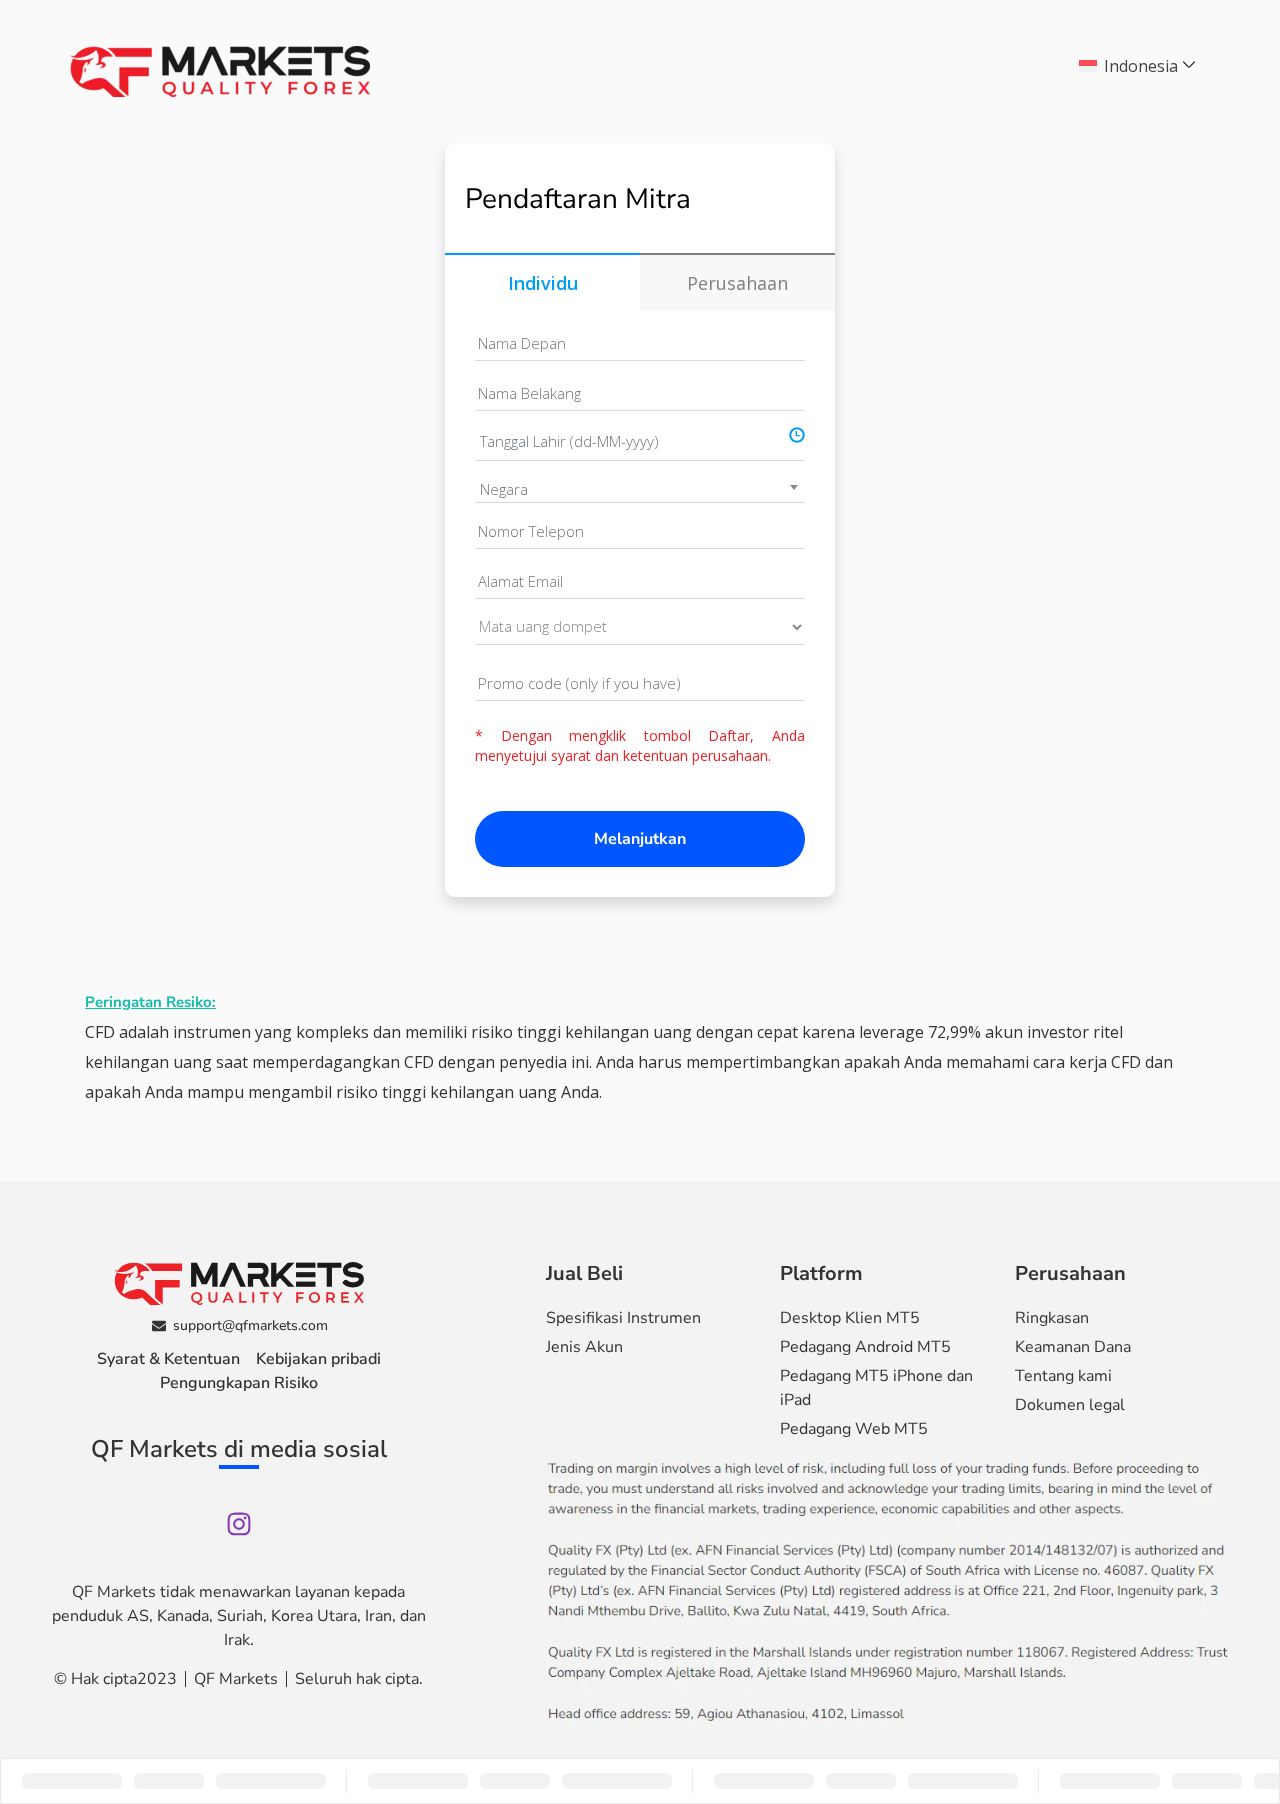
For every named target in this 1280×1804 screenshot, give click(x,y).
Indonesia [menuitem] (1141, 66)
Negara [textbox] (504, 489)
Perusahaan (737, 283)
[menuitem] (1139, 65)
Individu (543, 283)
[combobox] (640, 489)
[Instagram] (239, 1524)
